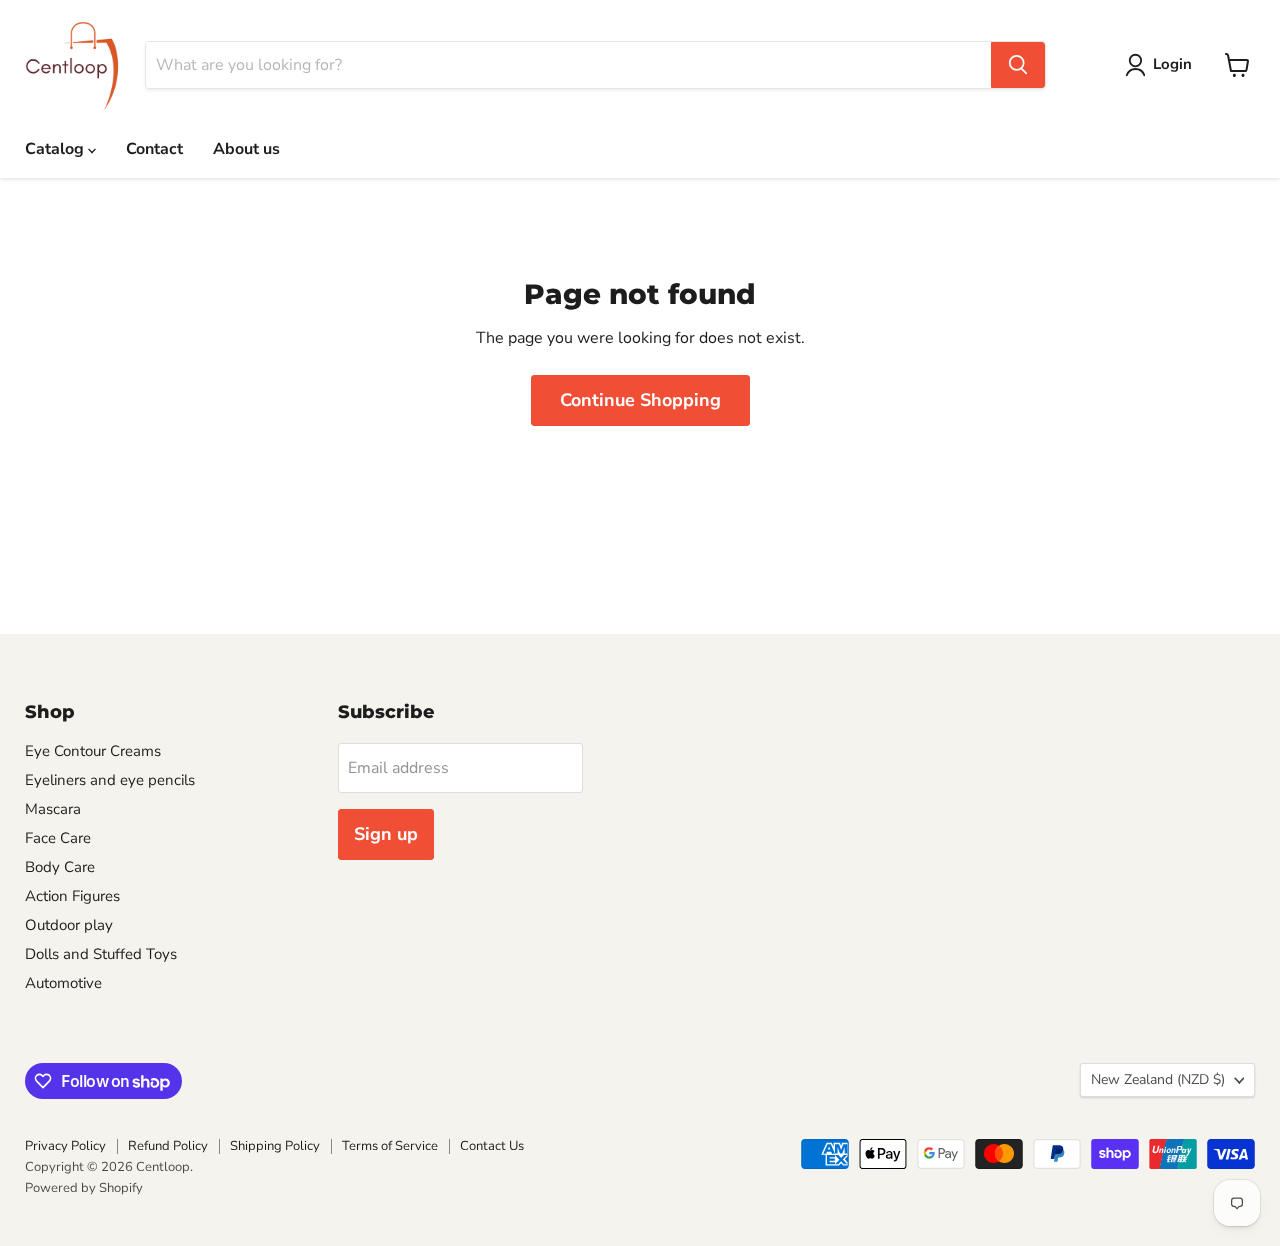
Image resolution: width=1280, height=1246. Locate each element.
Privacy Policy (65, 1146)
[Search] (1018, 65)
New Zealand (1158, 1079)
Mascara (53, 809)
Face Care (58, 838)
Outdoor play (69, 925)
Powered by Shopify (84, 1188)
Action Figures (72, 896)
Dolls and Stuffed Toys (101, 954)
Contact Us (492, 1146)
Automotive (63, 983)
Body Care (60, 867)
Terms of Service (390, 1146)
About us (246, 149)
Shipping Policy (275, 1146)
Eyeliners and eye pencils (110, 780)
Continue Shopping (640, 400)
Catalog (56, 149)
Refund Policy (168, 1146)
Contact (154, 149)
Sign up (386, 834)
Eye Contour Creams (93, 751)
